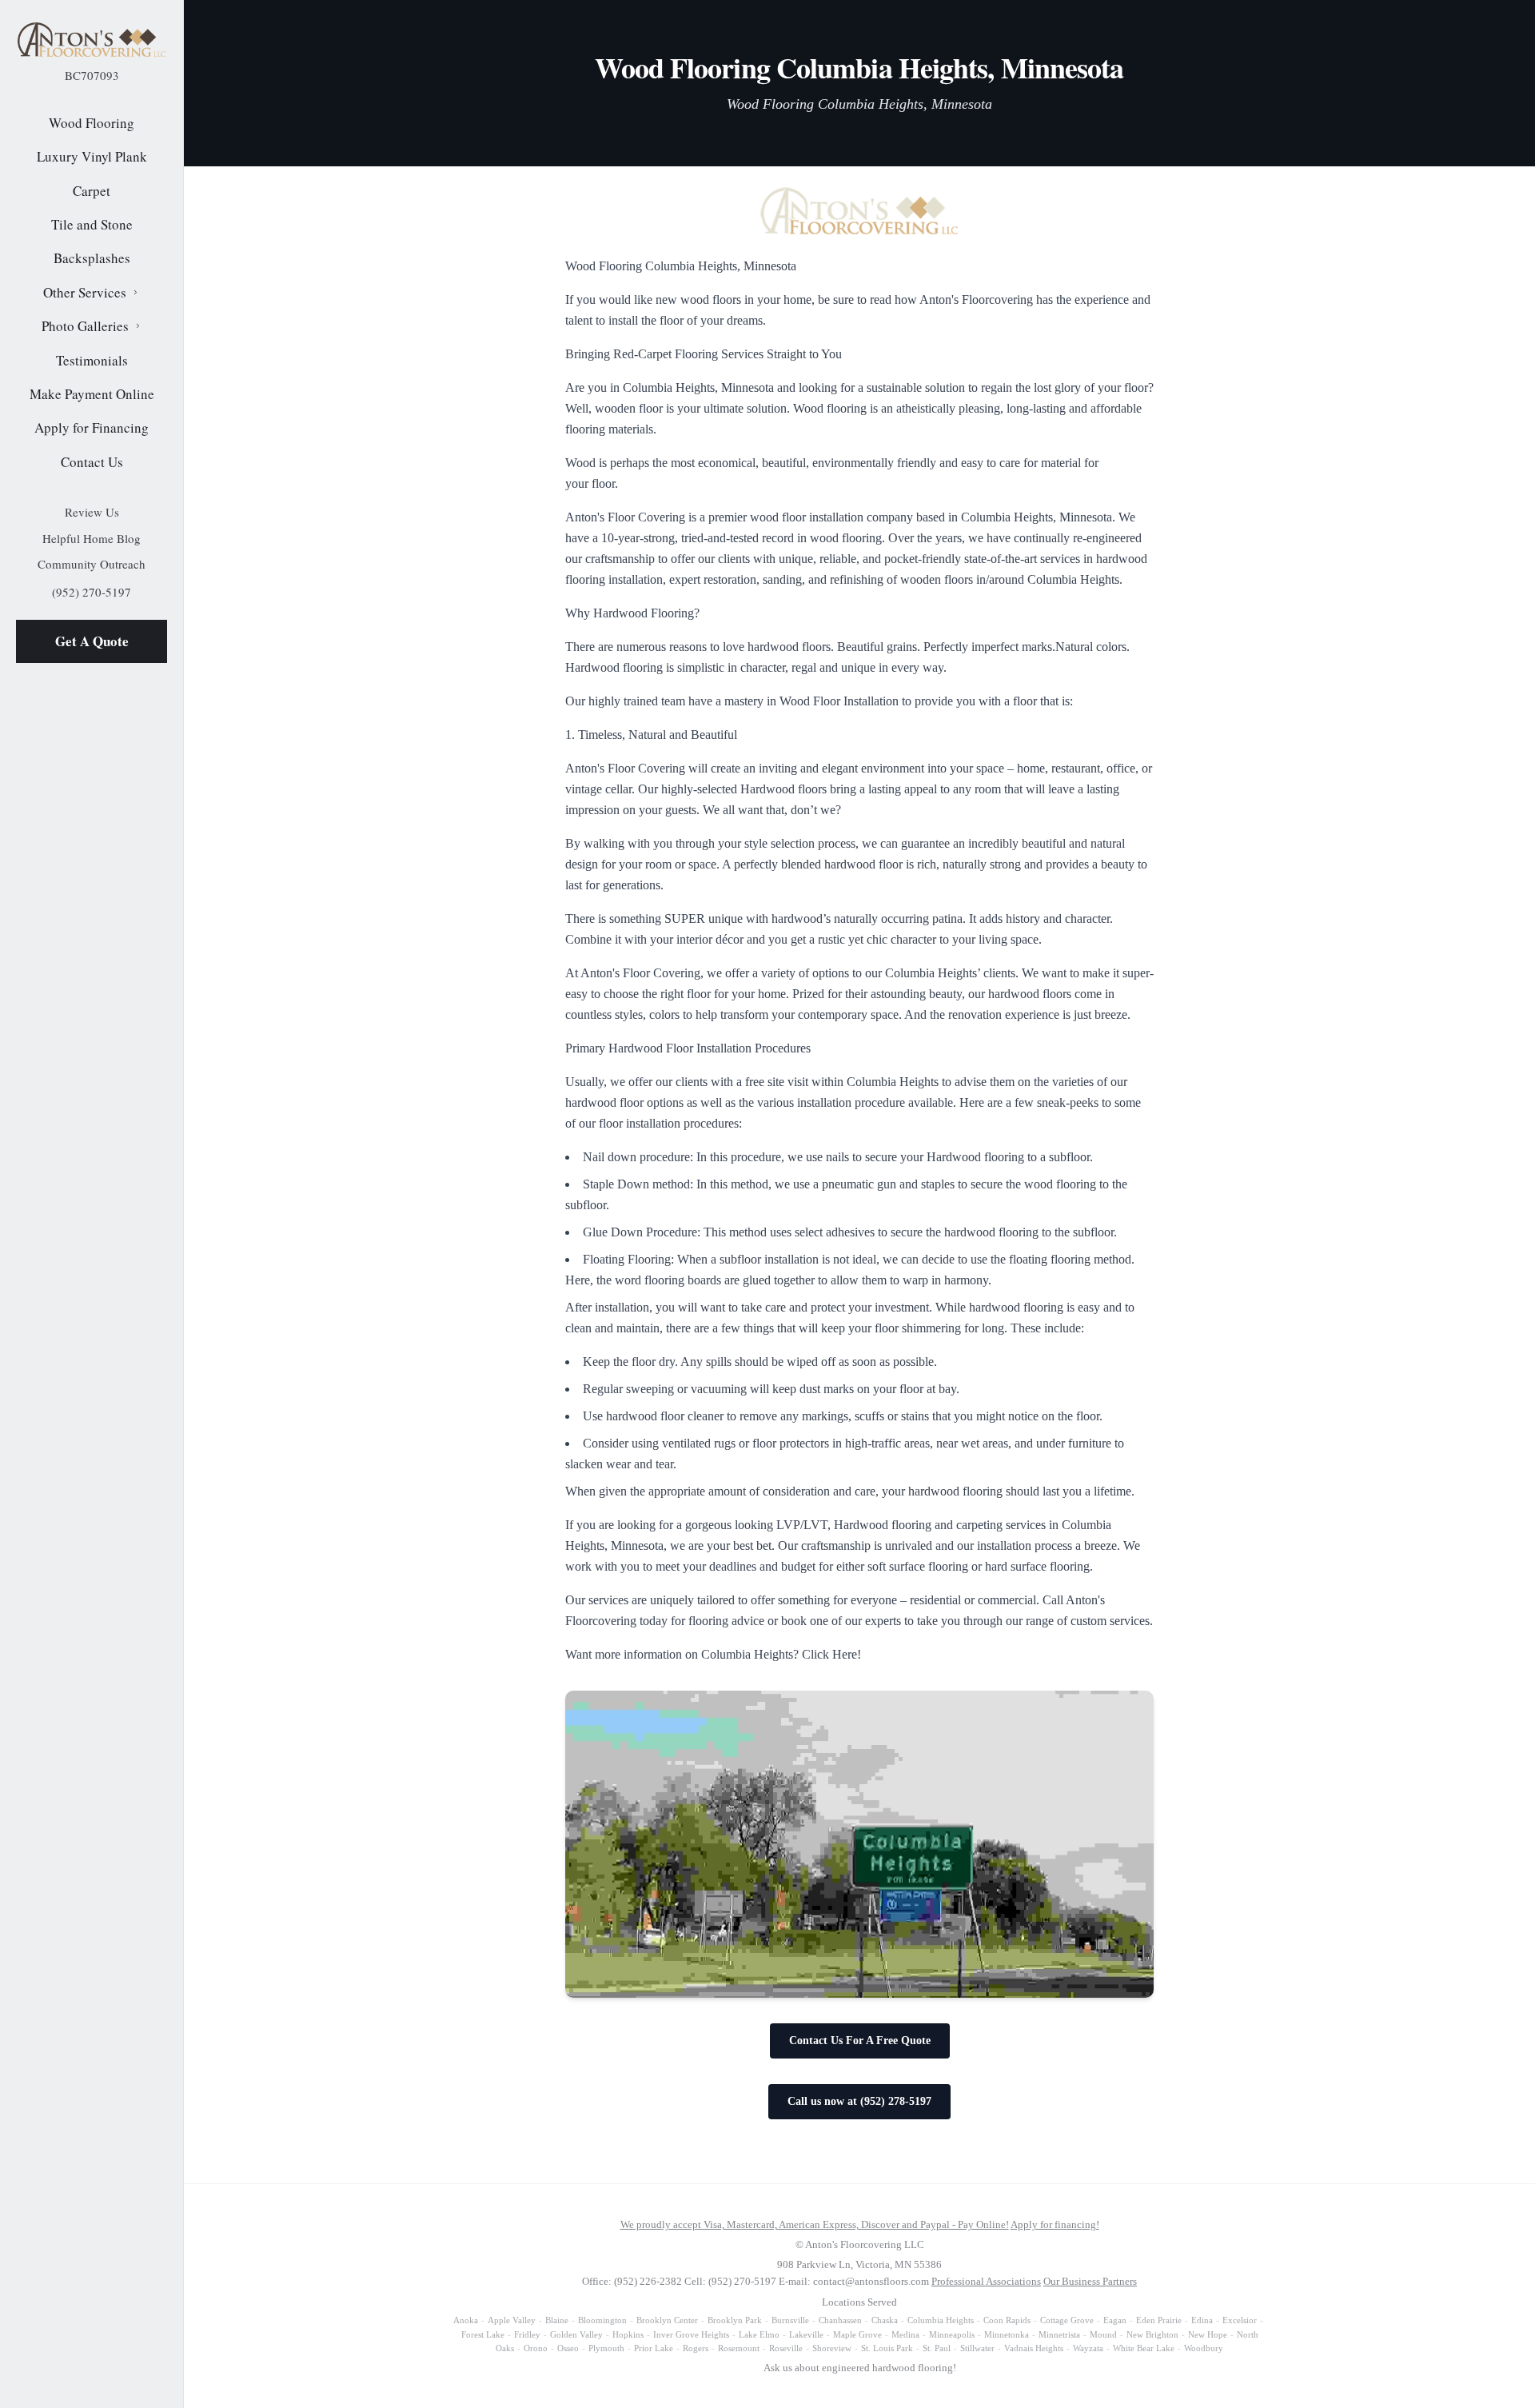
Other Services (85, 292)
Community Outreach (92, 564)
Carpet (92, 191)
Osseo (568, 2348)
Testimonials (92, 360)
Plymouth (606, 2348)
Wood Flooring (92, 123)
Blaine (557, 2320)
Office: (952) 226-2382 (632, 2281)
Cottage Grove (1067, 2320)
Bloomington (602, 2320)
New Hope (1208, 2334)
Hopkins (628, 2334)
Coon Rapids (1007, 2320)
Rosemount (739, 2348)
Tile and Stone (92, 224)
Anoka (466, 2320)
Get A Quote (92, 641)
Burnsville (790, 2320)
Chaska (885, 2320)
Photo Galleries (85, 326)
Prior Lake (654, 2348)
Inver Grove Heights (691, 2334)
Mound (1103, 2334)
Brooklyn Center (667, 2320)
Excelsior (1240, 2320)
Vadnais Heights (1034, 2348)
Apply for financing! (1055, 2224)
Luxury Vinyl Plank (92, 156)
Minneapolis (952, 2334)
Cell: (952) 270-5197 (730, 2281)
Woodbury (1204, 2348)
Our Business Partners (1090, 2281)
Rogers (696, 2348)
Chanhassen (840, 2320)
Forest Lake (483, 2334)
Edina (1202, 2320)
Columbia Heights (941, 2320)
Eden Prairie (1159, 2320)
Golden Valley (576, 2334)
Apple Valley (512, 2320)
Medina (905, 2334)
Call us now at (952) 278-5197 (859, 2101)
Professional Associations (986, 2281)
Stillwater (977, 2348)
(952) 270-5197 (92, 592)
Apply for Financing (92, 427)
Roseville (786, 2348)
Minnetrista (1059, 2334)
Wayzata (1088, 2348)
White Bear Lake (1144, 2348)
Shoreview (832, 2348)
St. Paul (937, 2348)
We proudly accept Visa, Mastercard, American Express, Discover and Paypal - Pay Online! (815, 2224)
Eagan (1115, 2320)
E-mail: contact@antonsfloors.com (854, 2281)
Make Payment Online (92, 394)
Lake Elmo (759, 2334)
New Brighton (1152, 2334)
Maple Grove (857, 2334)
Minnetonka (1007, 2334)
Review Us (92, 512)
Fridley (527, 2334)
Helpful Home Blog (92, 538)
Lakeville (806, 2334)
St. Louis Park (887, 2348)
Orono (536, 2348)
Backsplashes (92, 258)
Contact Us (92, 462)
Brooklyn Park (735, 2320)
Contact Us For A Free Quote (860, 2041)
